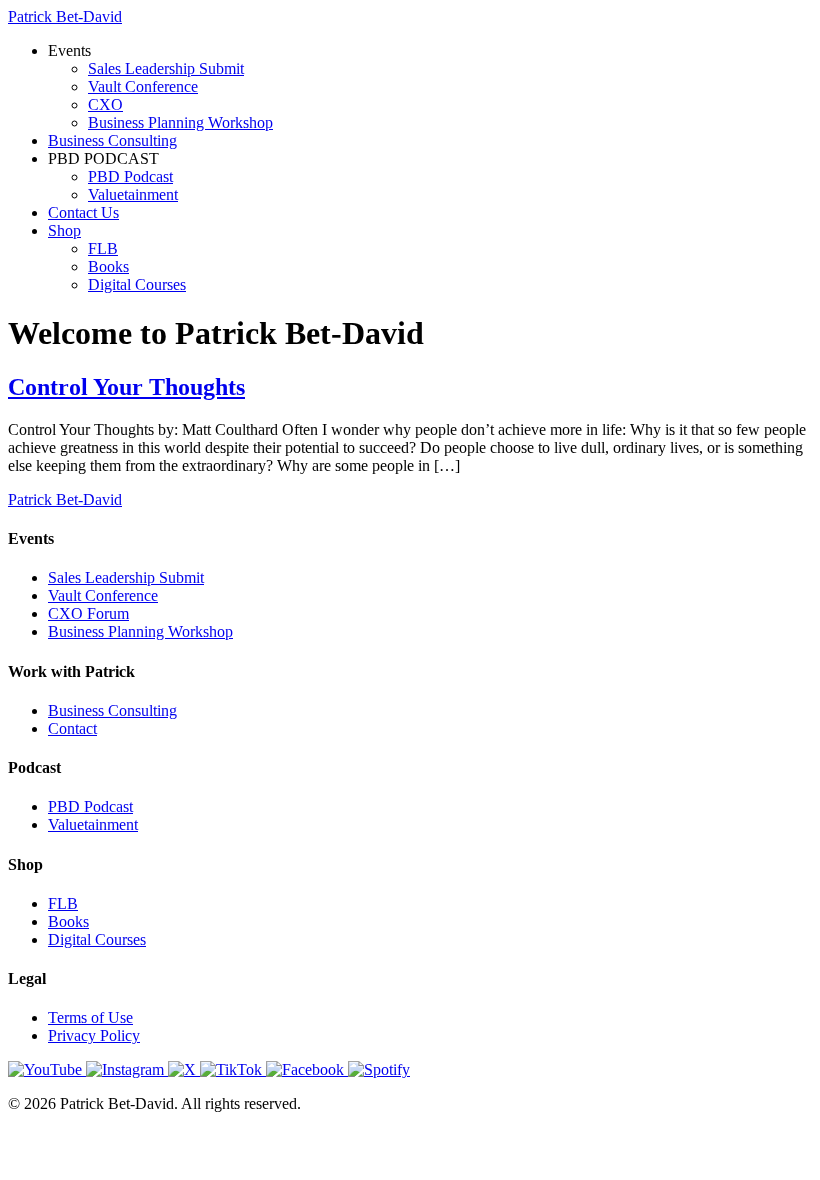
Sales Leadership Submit (166, 68)
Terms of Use (90, 1017)
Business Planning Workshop (180, 122)
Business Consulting (112, 140)
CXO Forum (88, 613)
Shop (64, 230)
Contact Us (83, 212)
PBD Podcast (130, 176)
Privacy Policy (94, 1035)
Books (108, 266)
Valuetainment (133, 194)
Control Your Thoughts (126, 387)
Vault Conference (143, 86)
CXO (105, 104)
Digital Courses (137, 284)
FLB (103, 248)
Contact (72, 728)
